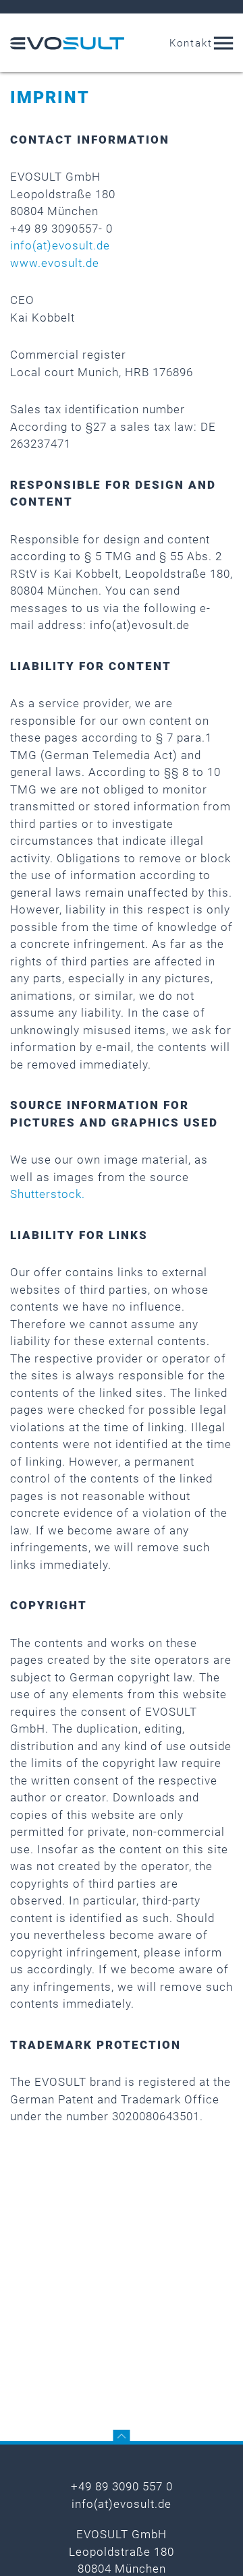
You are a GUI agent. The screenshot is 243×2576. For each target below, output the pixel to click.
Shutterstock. (48, 1194)
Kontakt (191, 43)
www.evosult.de (55, 263)
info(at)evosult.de (60, 245)
